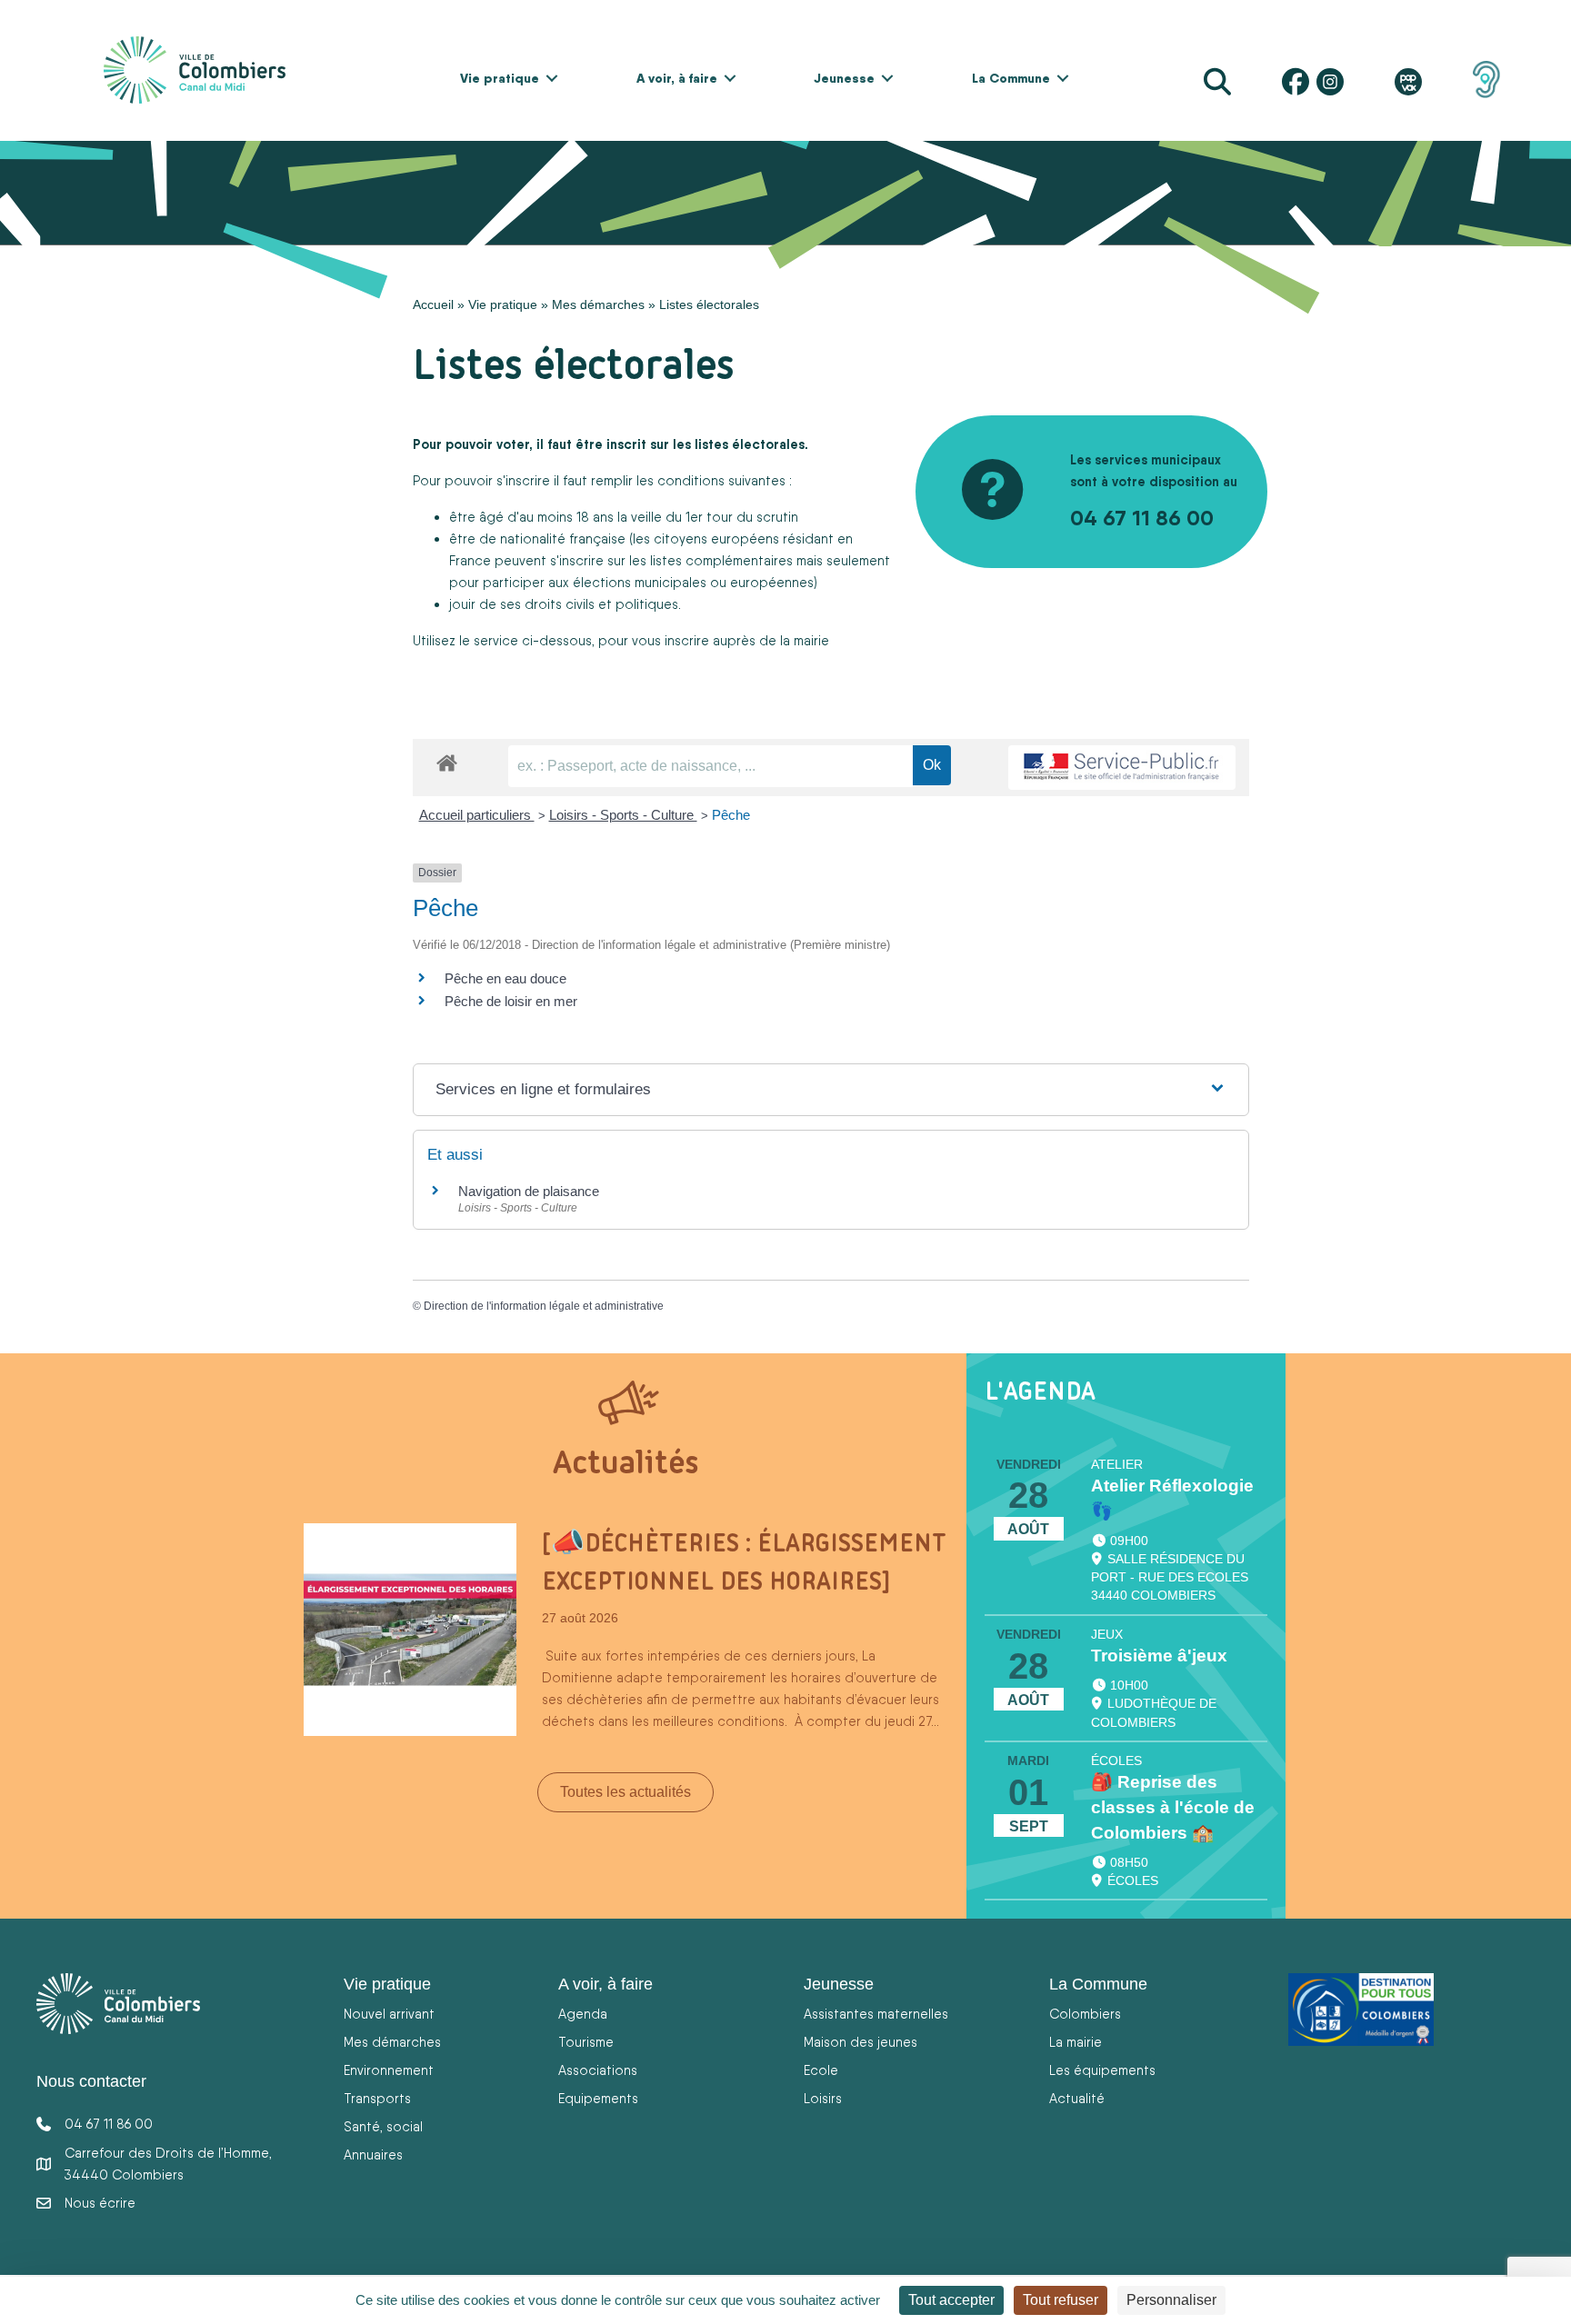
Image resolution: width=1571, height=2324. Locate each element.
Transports (377, 2098)
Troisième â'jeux (1159, 1656)
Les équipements (1102, 2070)
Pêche (731, 815)
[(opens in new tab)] (1486, 78)
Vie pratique (500, 78)
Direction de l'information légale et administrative (544, 1306)
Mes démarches (598, 304)
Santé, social (383, 2126)
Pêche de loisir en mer (513, 1001)
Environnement (389, 2070)
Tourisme (586, 2042)
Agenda (583, 2014)
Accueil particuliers (477, 815)
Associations (598, 2070)
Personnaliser (1171, 2300)
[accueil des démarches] (447, 760)
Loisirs (823, 2098)
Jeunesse (844, 78)
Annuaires (373, 2154)
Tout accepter (951, 2300)
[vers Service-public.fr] (1122, 768)
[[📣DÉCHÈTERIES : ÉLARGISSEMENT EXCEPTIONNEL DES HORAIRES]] (410, 1628)
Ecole (821, 2070)
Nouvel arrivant (389, 2014)
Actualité (1077, 2098)
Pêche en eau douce (505, 978)
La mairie (1076, 2042)
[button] (552, 78)
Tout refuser (1061, 2300)
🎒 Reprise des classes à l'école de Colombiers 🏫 (1173, 1807)
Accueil (433, 304)
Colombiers (1085, 2014)
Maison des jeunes (861, 2042)
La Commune (1011, 78)
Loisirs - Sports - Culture (623, 815)
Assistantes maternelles (876, 2014)
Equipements (598, 2098)
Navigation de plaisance (529, 1191)
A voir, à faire (677, 78)
